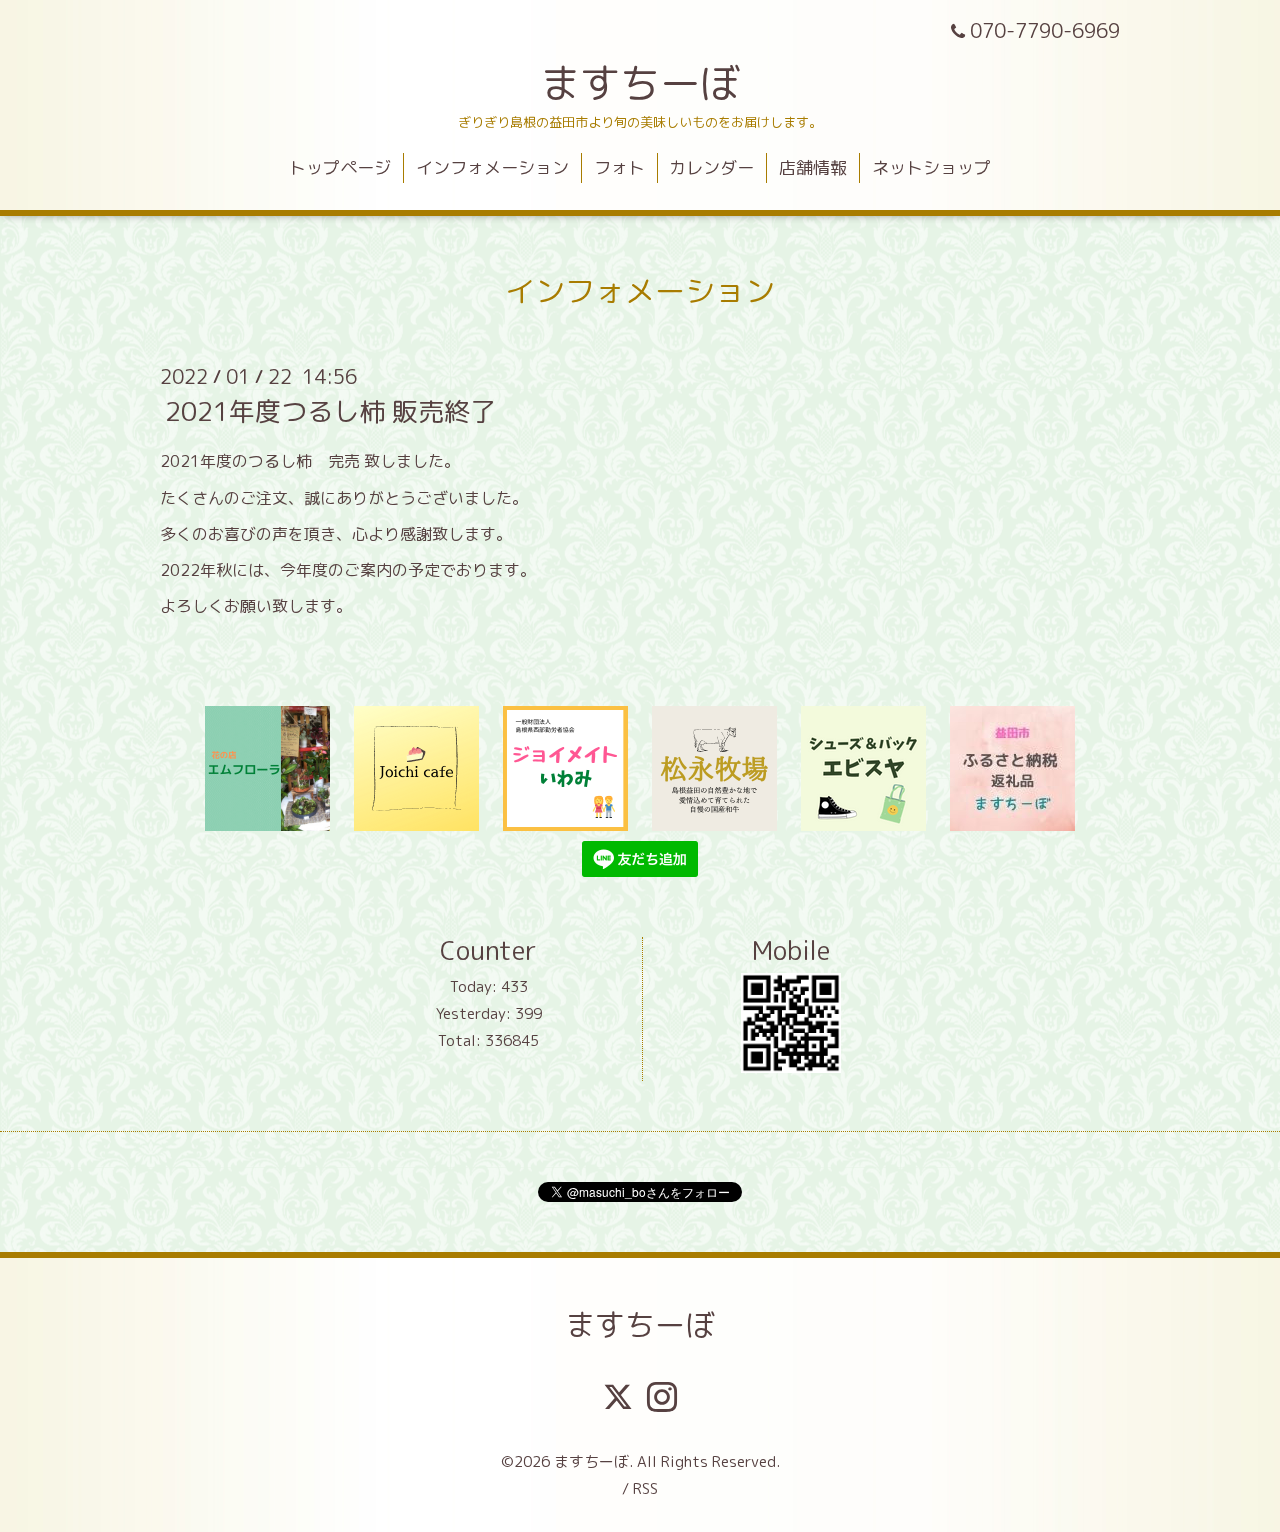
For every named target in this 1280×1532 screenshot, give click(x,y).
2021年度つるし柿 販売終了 (330, 411)
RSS (645, 1488)
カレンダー (711, 167)
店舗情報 (813, 167)
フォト (619, 167)
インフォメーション (492, 167)
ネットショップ (931, 167)
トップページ (340, 167)
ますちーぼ (640, 83)
